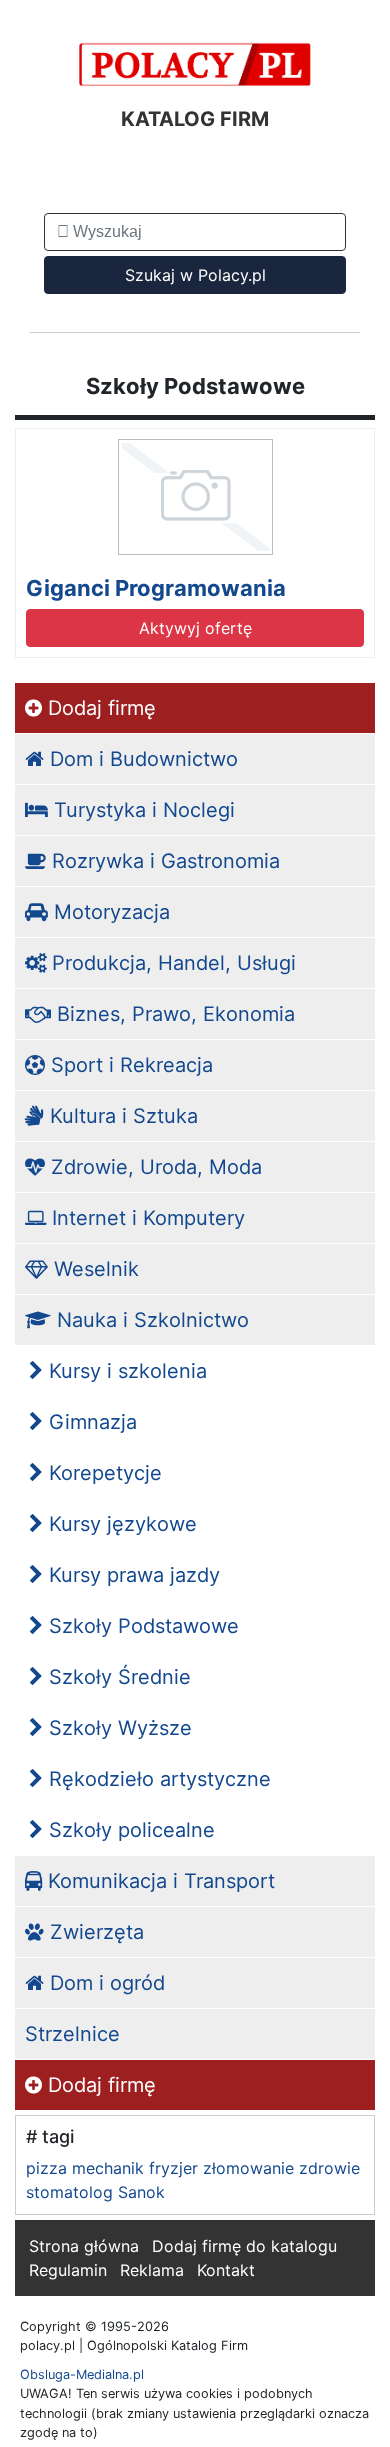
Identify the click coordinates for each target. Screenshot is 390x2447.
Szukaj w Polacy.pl (195, 275)
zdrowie (329, 2168)
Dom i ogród (104, 1983)
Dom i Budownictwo (141, 759)
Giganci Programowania (156, 588)
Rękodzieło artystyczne (157, 1779)
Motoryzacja (109, 912)
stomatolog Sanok (95, 2192)
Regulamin (68, 2270)
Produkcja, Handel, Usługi (171, 963)
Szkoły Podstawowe (141, 1626)
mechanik (108, 2168)
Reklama (152, 2270)
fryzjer (173, 2168)
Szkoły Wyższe (117, 1728)
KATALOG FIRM (195, 119)
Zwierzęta (94, 1932)
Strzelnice (72, 2034)
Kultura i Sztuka (121, 1116)
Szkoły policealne (129, 1830)
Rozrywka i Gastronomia (163, 861)
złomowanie (248, 2168)
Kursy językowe (120, 1524)
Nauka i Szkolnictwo (150, 1320)
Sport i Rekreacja (129, 1065)
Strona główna (84, 2246)
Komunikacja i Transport (158, 1881)
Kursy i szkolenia (125, 1371)
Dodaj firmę (99, 708)
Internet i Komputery (145, 1218)
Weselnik (93, 1269)
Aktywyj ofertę (195, 628)
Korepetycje (102, 1473)
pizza (46, 2168)
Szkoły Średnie (117, 1677)
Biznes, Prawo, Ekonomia (173, 1014)
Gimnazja (90, 1422)
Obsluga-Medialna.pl (82, 2374)
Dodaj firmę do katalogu (244, 2246)
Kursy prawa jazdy (131, 1575)
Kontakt (226, 2270)
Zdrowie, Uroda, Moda (153, 1167)
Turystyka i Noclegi (141, 810)
